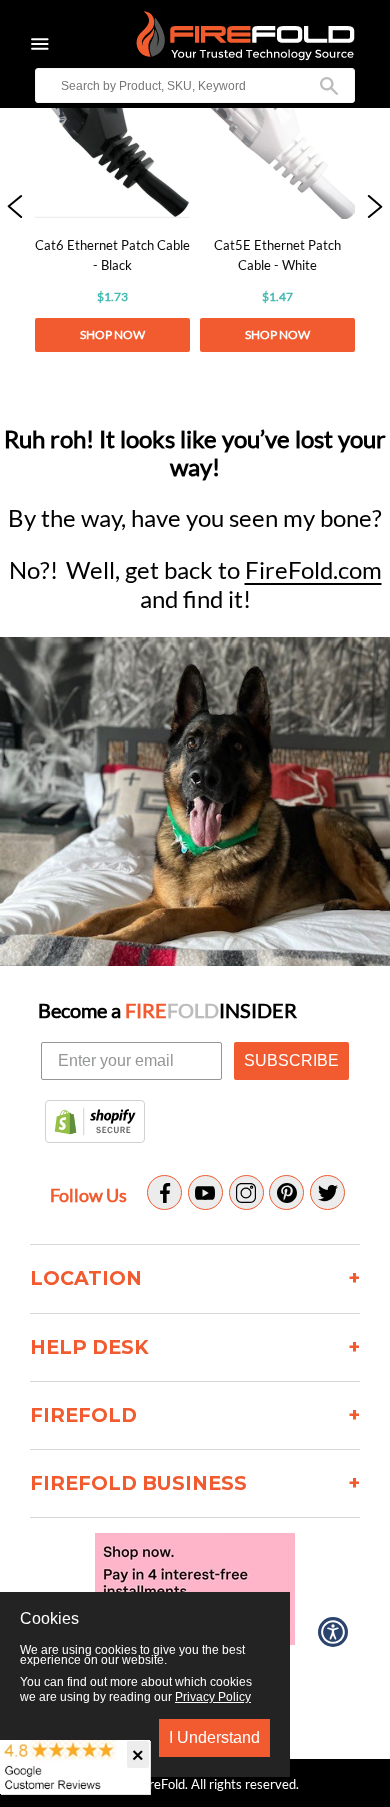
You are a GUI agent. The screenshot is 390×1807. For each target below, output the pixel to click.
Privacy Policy (213, 1697)
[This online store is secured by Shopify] (95, 1123)
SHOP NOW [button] (112, 334)
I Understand (214, 1737)
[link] (112, 208)
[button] (15, 208)
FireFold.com (313, 569)
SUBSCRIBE (291, 1060)
